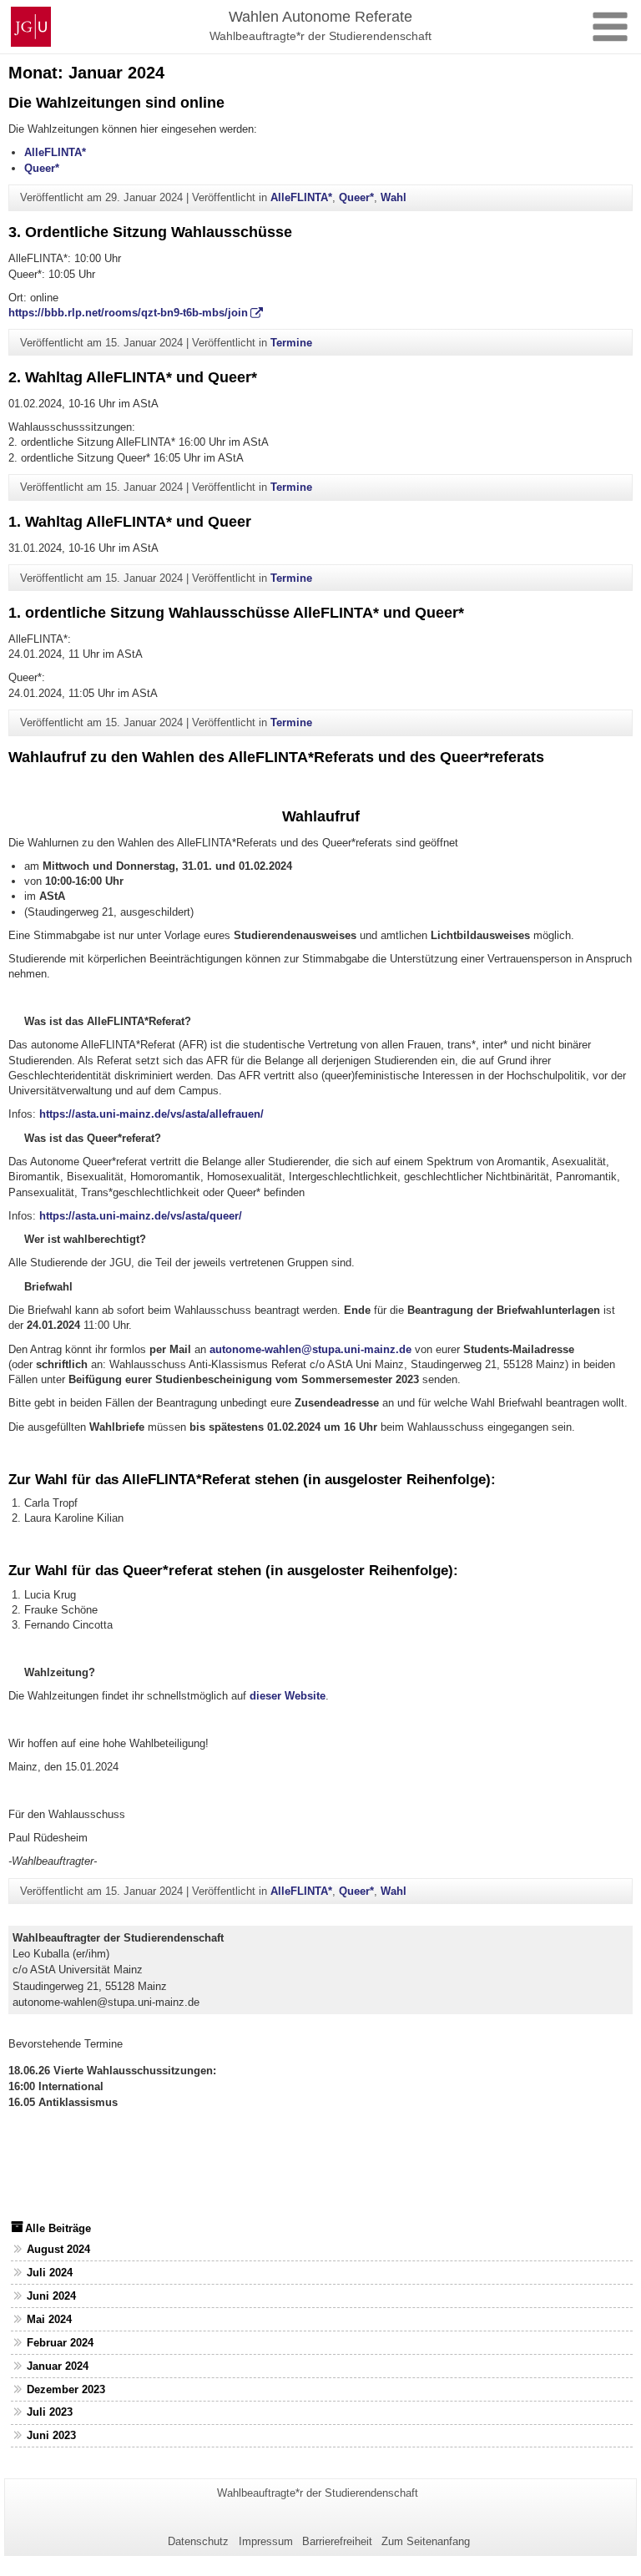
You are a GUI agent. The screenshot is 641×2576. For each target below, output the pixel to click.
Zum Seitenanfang (426, 2541)
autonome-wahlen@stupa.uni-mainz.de (310, 1349)
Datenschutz (198, 2541)
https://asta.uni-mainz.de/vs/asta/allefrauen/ (151, 1114)
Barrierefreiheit (337, 2541)
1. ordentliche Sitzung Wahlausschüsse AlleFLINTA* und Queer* (236, 613)
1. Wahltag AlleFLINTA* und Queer (130, 522)
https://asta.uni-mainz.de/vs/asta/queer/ (141, 1216)
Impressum (266, 2541)
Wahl (394, 197)
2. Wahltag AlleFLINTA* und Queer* (133, 377)
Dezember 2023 (66, 2389)
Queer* (42, 168)
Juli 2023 (50, 2412)
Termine (291, 343)
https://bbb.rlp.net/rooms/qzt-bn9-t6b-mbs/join (128, 313)
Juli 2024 (50, 2273)
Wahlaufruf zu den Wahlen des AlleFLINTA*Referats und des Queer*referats (276, 757)
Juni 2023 (51, 2435)
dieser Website (288, 1696)
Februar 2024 (60, 2343)
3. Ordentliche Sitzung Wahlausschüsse (150, 232)
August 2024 (58, 2249)
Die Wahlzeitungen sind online (116, 103)
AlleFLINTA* (55, 152)
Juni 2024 (51, 2296)
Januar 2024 (58, 2366)
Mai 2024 (49, 2319)
